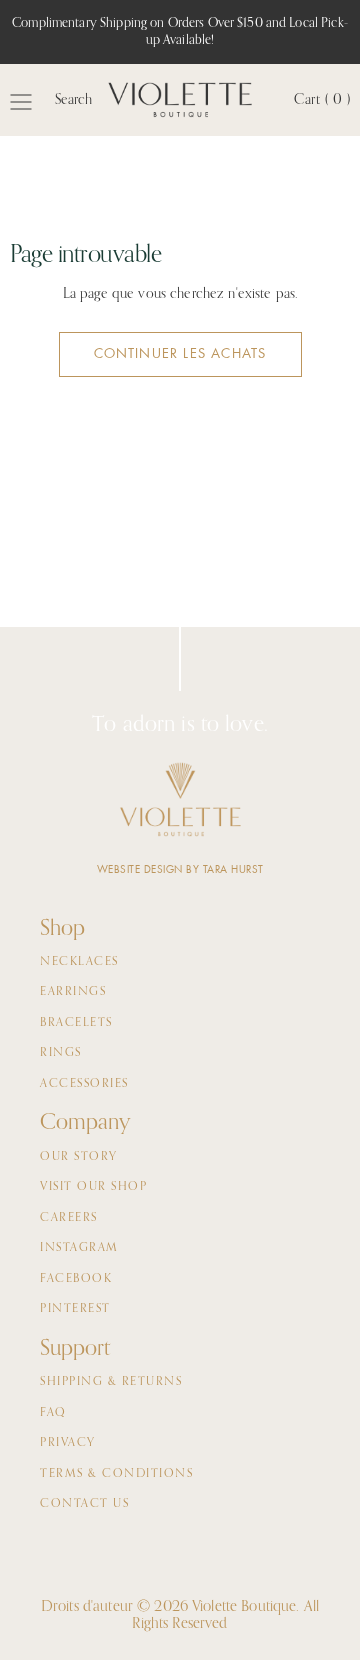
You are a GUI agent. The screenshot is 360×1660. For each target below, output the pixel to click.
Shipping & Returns (111, 1382)
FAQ (53, 1413)
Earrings (73, 992)
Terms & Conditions (116, 1474)
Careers (69, 1218)
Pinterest (75, 1309)
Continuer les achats (180, 353)
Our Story (79, 1157)
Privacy (68, 1443)
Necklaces (79, 962)
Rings (61, 1053)
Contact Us (84, 1504)
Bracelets (76, 1023)
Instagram (79, 1248)
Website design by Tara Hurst (180, 869)
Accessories (84, 1084)
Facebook (76, 1279)
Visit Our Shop (93, 1187)
